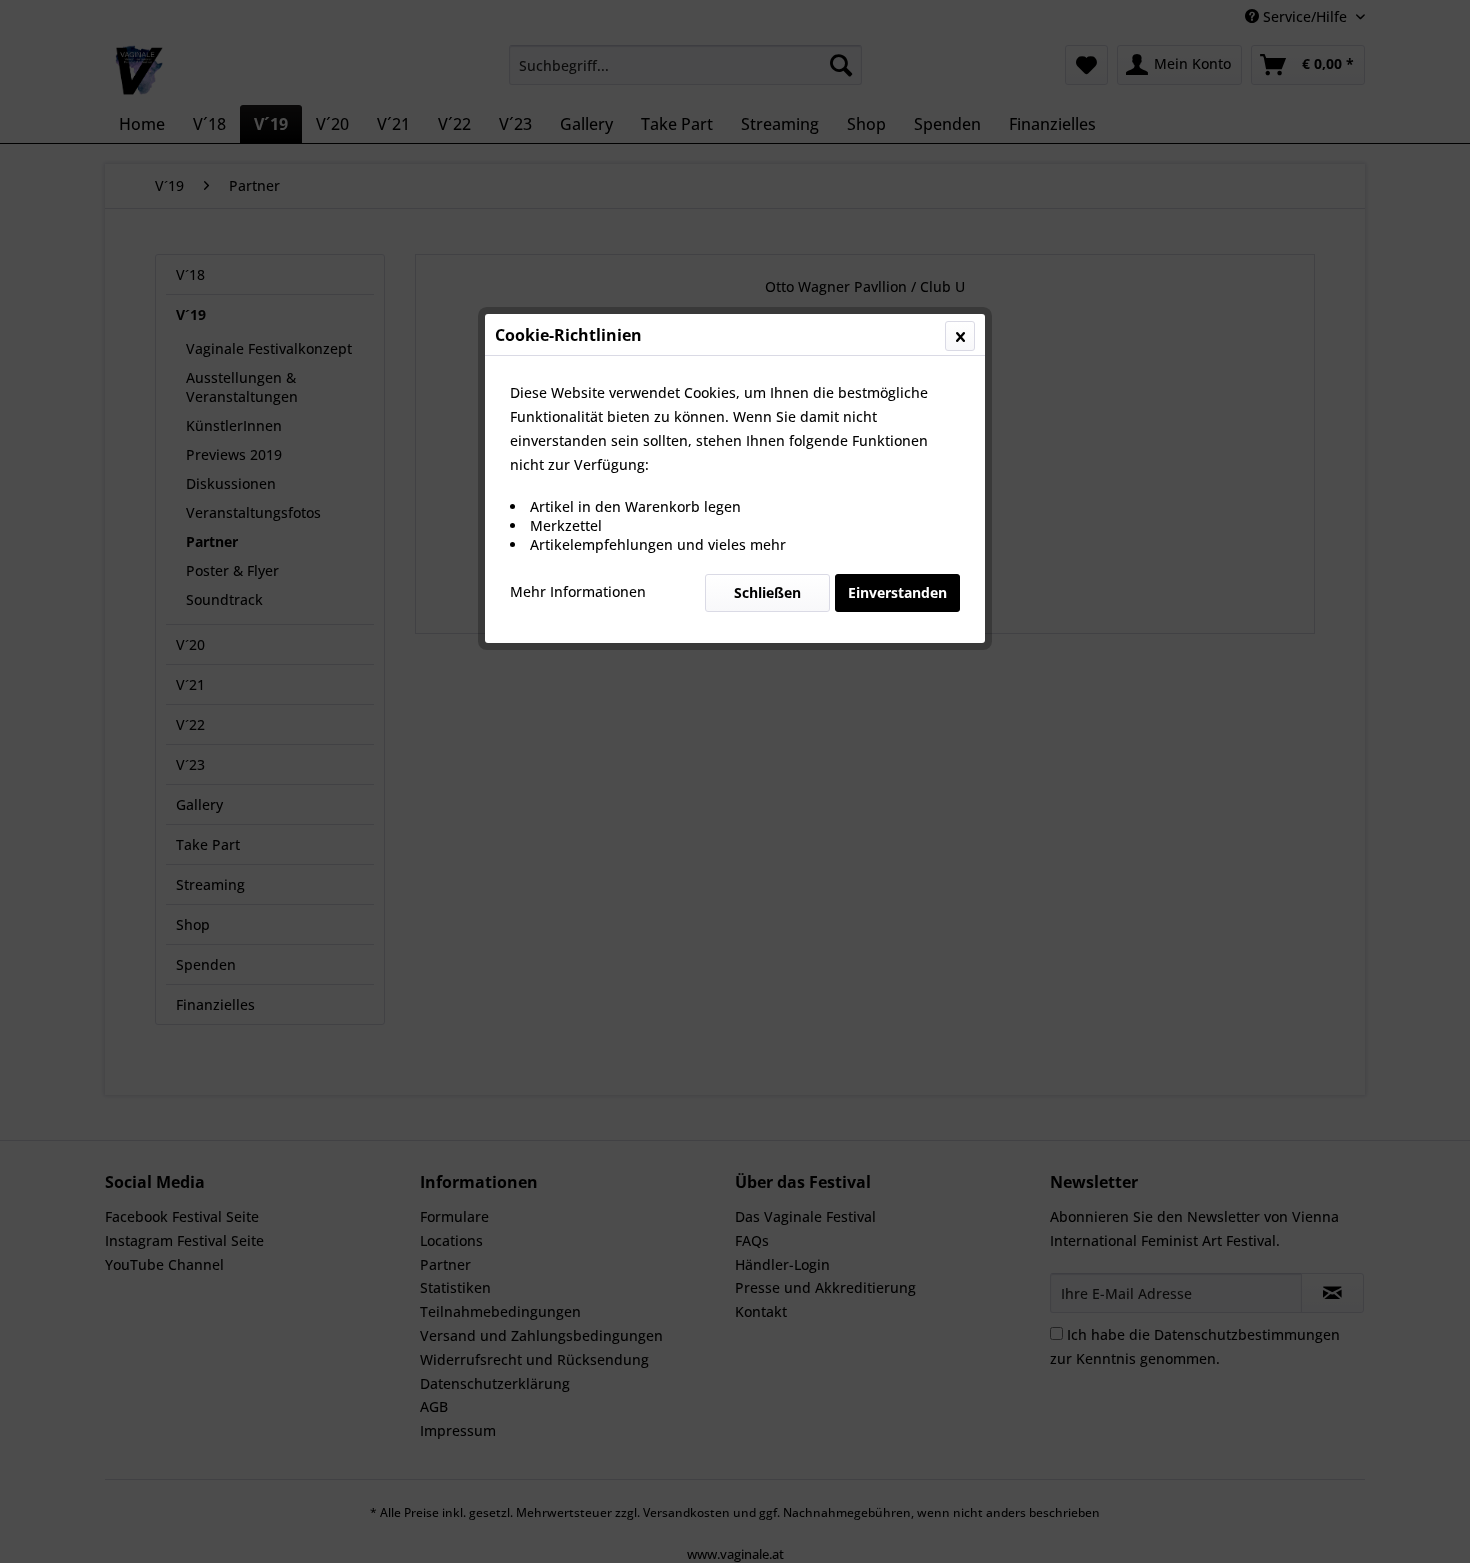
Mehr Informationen (578, 591)
